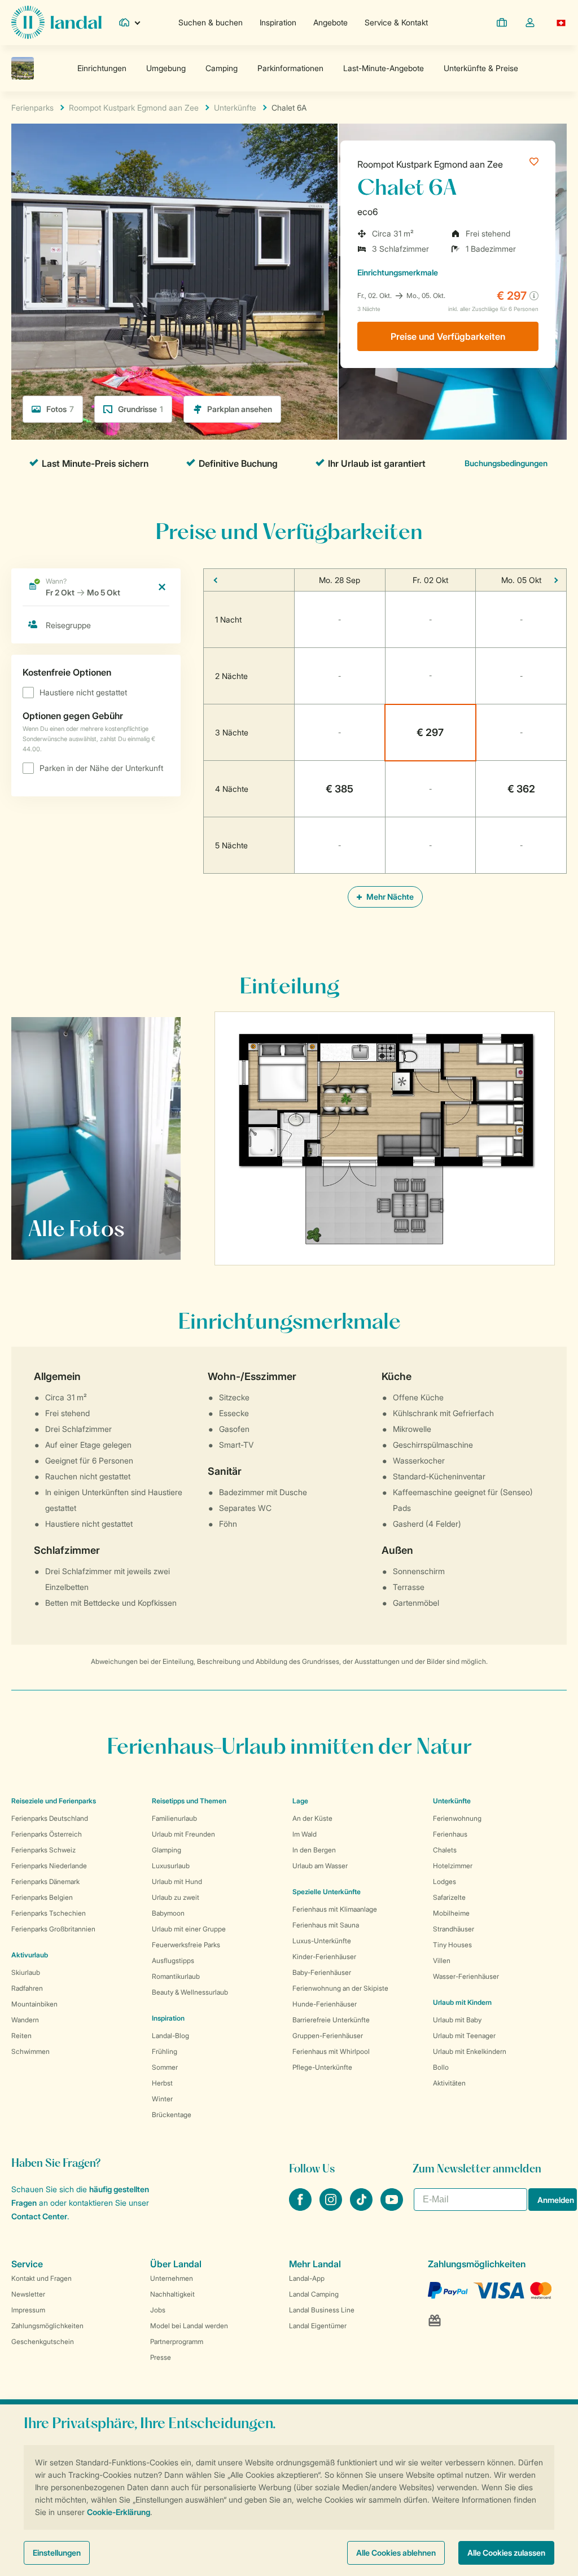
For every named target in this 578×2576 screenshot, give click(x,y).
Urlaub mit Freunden (183, 1834)
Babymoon (168, 1913)
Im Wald (305, 1834)
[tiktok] (362, 2207)
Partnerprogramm (177, 2341)
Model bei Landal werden (189, 2326)
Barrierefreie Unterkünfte (331, 2020)
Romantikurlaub (176, 1976)
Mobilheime (451, 1913)
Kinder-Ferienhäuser (324, 1957)
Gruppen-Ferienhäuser (328, 2036)
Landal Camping (314, 2294)
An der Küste (312, 1818)
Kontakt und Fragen (41, 2278)
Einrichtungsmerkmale (398, 272)
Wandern (25, 2020)
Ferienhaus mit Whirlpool (331, 2051)
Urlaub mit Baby (457, 2020)
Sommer (165, 2067)
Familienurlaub (174, 1818)
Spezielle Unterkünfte (327, 1892)
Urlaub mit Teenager (464, 2036)
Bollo (441, 2067)
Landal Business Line (322, 2310)
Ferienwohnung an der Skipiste (340, 1988)
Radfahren (27, 1988)
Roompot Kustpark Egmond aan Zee (430, 164)
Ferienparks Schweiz (43, 1850)
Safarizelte (449, 1897)
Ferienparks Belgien (42, 1897)
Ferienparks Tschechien (49, 1913)
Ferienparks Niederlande (49, 1866)
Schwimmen (30, 2051)
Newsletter (28, 2294)
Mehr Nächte (389, 897)
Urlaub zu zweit (176, 1897)
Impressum (28, 2310)
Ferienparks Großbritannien (53, 1929)
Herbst (162, 2083)
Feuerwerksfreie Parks (186, 1945)
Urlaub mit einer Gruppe (189, 1929)
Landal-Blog (170, 2036)
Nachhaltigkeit (172, 2294)
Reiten (21, 2036)
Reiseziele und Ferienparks (54, 1801)
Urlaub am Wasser (320, 1866)
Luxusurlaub (171, 1866)
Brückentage (172, 2115)
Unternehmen (172, 2278)
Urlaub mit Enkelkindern (470, 2051)
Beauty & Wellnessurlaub (190, 1992)
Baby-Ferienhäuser (322, 1972)
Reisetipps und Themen (189, 1801)
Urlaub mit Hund (177, 1881)
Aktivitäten (449, 2083)
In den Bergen (314, 1850)
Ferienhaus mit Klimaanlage (335, 1909)
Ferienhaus (450, 1834)
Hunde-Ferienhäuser (325, 2004)
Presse (161, 2357)
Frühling (165, 2051)
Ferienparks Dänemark (45, 1881)
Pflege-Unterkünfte (322, 2067)
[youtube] (392, 2207)
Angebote (330, 22)
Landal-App (307, 2278)
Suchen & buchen (211, 22)
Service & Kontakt (396, 22)
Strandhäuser (454, 1929)
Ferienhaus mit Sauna (326, 1925)
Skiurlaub (26, 1972)
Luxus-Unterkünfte (322, 1941)
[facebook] (301, 2207)
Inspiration (278, 22)
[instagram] (332, 2207)
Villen (442, 1961)
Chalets (445, 1850)
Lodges (445, 1881)
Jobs (158, 2310)
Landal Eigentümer (318, 2326)
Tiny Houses (452, 1945)
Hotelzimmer (453, 1866)
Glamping (167, 1850)
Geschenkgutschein (43, 2341)
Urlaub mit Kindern (462, 2002)
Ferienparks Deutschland (50, 1818)
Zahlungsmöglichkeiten (47, 2326)
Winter (162, 2099)
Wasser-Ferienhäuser (466, 1976)
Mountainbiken (34, 2004)
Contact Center (39, 2216)
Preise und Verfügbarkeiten (448, 336)
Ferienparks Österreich (47, 1834)
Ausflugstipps (173, 1961)
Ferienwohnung (457, 1818)
